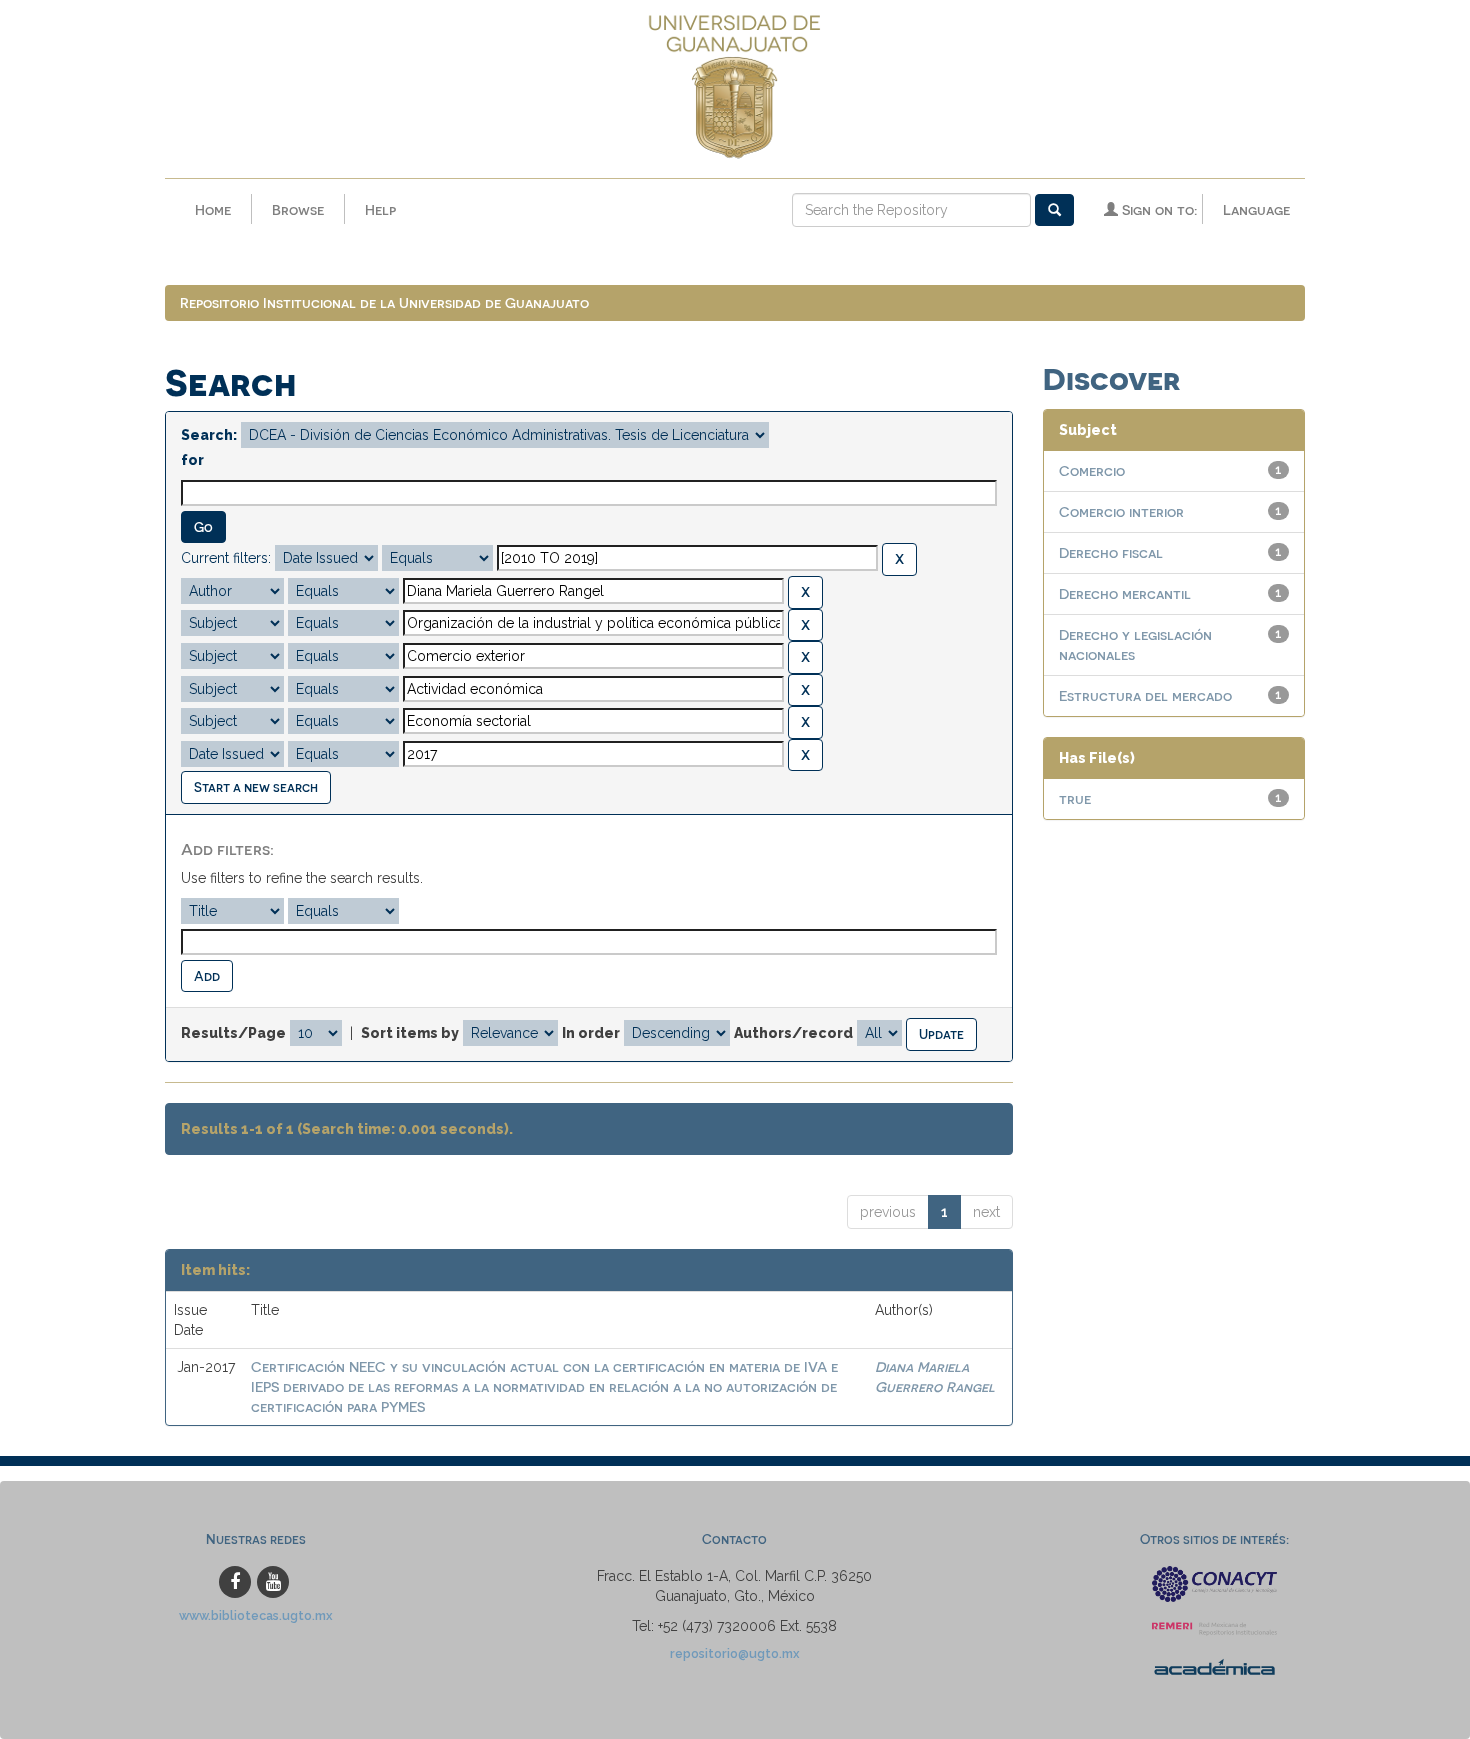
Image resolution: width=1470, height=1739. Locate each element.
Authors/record (793, 1033)
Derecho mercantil (1125, 593)
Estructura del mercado (1145, 695)
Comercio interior (1121, 511)
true (1075, 798)
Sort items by (410, 1033)
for (192, 460)
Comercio (1092, 470)
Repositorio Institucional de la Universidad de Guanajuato (384, 302)
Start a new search (256, 786)
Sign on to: (1157, 209)
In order (591, 1033)
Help (380, 209)
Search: (209, 435)
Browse (298, 209)
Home (213, 209)
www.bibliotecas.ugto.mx (256, 1615)
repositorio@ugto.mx (735, 1653)
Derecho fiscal (1111, 552)
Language (1256, 209)
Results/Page (233, 1033)
